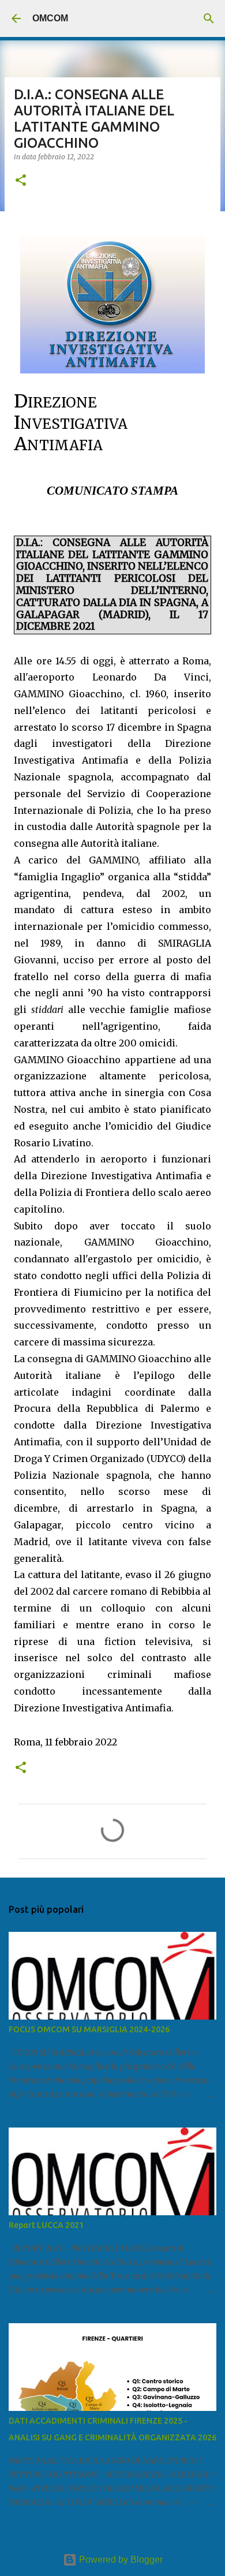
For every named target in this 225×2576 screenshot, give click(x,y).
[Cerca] (209, 18)
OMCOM (50, 18)
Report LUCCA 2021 (46, 2225)
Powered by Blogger (120, 2560)
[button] (21, 181)
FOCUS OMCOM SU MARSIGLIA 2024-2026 (89, 2029)
